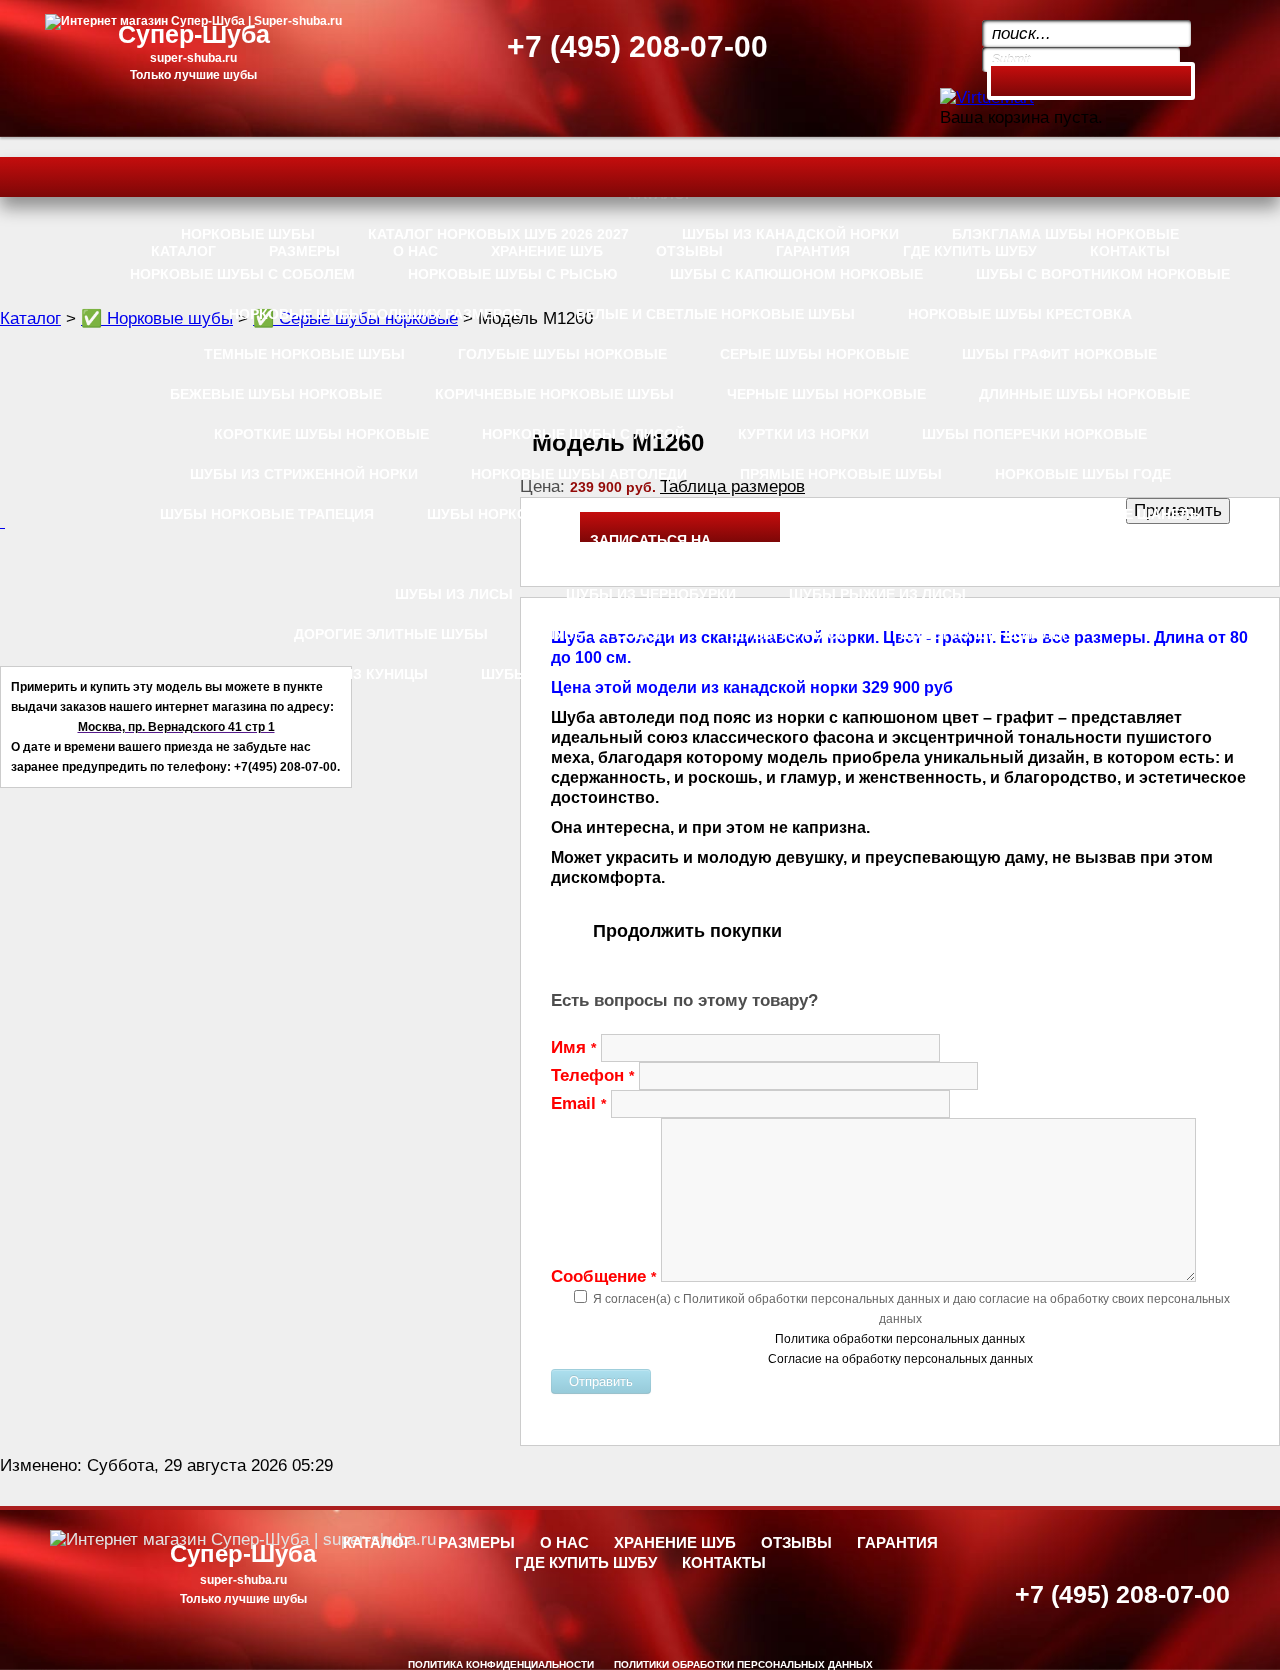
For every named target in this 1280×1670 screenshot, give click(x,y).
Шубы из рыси (788, 634)
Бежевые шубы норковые (276, 394)
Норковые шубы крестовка (1020, 314)
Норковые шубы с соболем (242, 274)
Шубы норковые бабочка (530, 514)
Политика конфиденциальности (501, 1664)
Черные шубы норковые (826, 394)
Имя (573, 1047)
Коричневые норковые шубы (554, 394)
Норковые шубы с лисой (583, 434)
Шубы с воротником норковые (1103, 274)
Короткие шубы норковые (321, 434)
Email (578, 1103)
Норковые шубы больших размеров (376, 314)
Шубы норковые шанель (1099, 514)
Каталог (30, 318)
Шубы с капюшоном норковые (796, 274)
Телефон (592, 1075)
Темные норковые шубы (304, 354)
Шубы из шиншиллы (983, 634)
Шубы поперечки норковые (1034, 434)
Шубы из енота (542, 674)
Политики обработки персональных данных (743, 1664)
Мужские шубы (1007, 674)
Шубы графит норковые (1059, 354)
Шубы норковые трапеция (267, 514)
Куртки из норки (803, 434)
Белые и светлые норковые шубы (715, 314)
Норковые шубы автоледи (579, 474)
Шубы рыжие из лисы (877, 594)
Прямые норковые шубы (841, 474)
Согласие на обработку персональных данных (900, 1359)
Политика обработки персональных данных (900, 1339)
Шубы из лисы (454, 594)
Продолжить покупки (687, 931)
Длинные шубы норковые (1084, 394)
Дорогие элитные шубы (391, 634)
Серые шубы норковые (814, 354)
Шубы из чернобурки (651, 594)
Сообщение (603, 1276)
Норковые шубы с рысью (512, 274)
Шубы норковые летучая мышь (816, 514)
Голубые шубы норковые (562, 354)
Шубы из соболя (609, 634)
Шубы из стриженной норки (304, 474)
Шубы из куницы (360, 674)
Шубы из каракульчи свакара (774, 674)
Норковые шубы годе (1083, 474)
